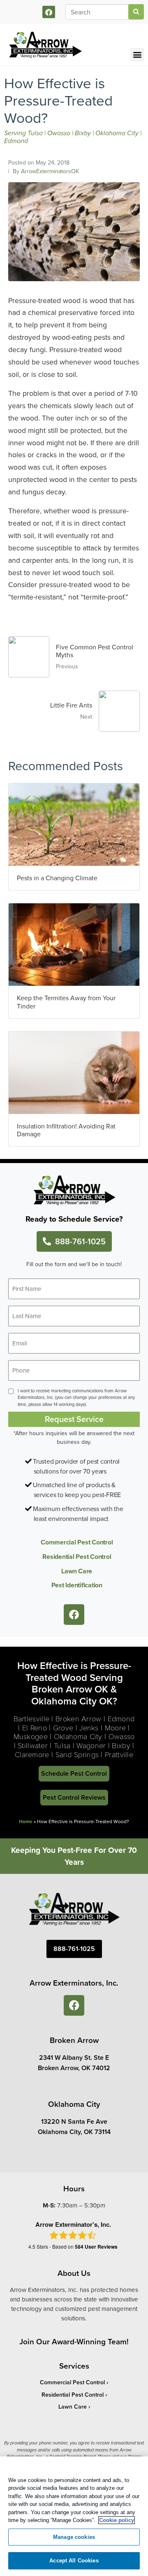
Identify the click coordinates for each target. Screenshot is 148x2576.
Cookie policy (117, 2520)
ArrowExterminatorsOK (50, 171)
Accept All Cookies (74, 2561)
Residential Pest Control (77, 1557)
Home (26, 1821)
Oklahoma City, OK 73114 (74, 2132)
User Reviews (96, 2247)
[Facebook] (49, 12)
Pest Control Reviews (74, 1797)
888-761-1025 (80, 1241)
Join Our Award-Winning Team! (74, 2341)
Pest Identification (77, 1585)
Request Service (74, 1419)
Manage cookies (74, 2537)
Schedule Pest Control (74, 1773)
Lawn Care (77, 1571)
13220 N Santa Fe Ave (74, 2121)
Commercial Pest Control (77, 1542)
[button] (137, 55)
